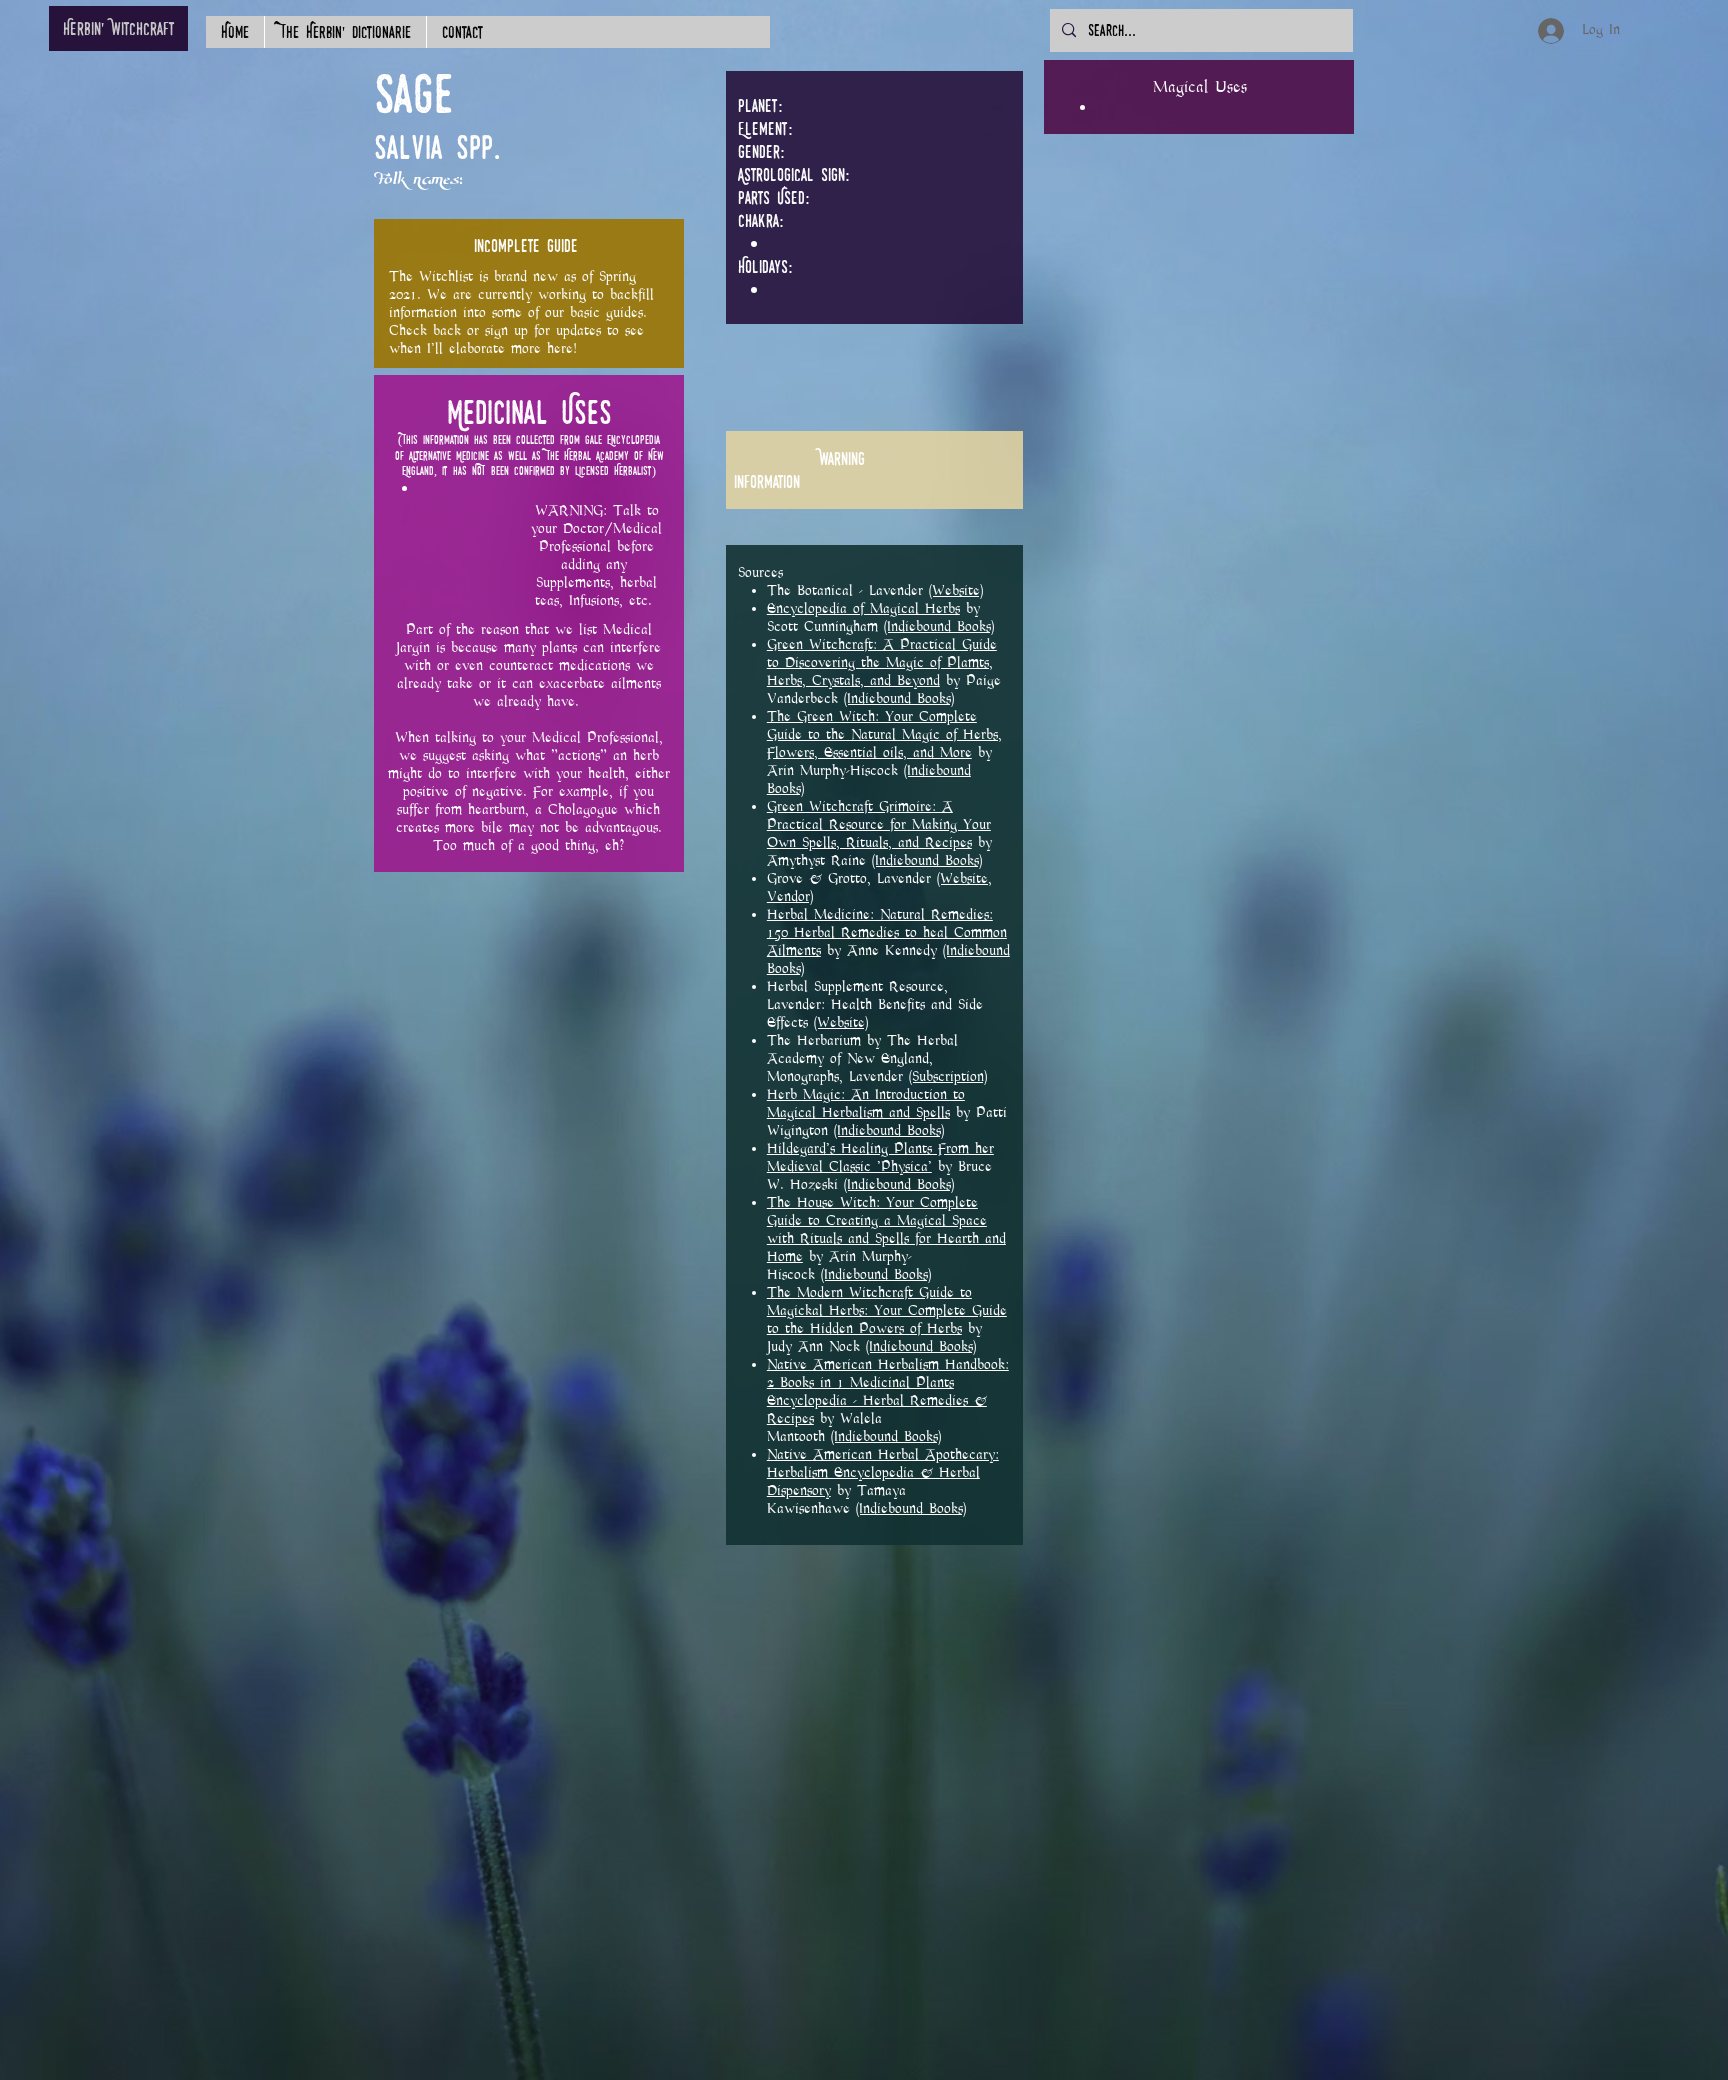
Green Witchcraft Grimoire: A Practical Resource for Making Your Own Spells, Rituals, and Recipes (879, 824)
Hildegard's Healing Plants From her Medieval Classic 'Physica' (880, 1157)
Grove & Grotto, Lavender (852, 878)
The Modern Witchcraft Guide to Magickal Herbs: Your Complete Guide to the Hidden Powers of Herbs (887, 1310)
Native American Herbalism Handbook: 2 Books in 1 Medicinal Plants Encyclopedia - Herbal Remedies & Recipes (888, 1391)
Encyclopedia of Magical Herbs (863, 608)
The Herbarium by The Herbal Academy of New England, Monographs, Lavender (862, 1058)
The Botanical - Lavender (848, 590)
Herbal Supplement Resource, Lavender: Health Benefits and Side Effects (875, 1004)
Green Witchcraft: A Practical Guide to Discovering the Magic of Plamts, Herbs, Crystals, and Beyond (882, 662)
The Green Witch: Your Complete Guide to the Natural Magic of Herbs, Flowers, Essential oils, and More (884, 734)
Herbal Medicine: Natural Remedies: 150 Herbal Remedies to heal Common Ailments (887, 932)
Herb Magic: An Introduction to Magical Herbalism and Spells (866, 1103)
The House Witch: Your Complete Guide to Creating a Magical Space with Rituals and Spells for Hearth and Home (886, 1229)
